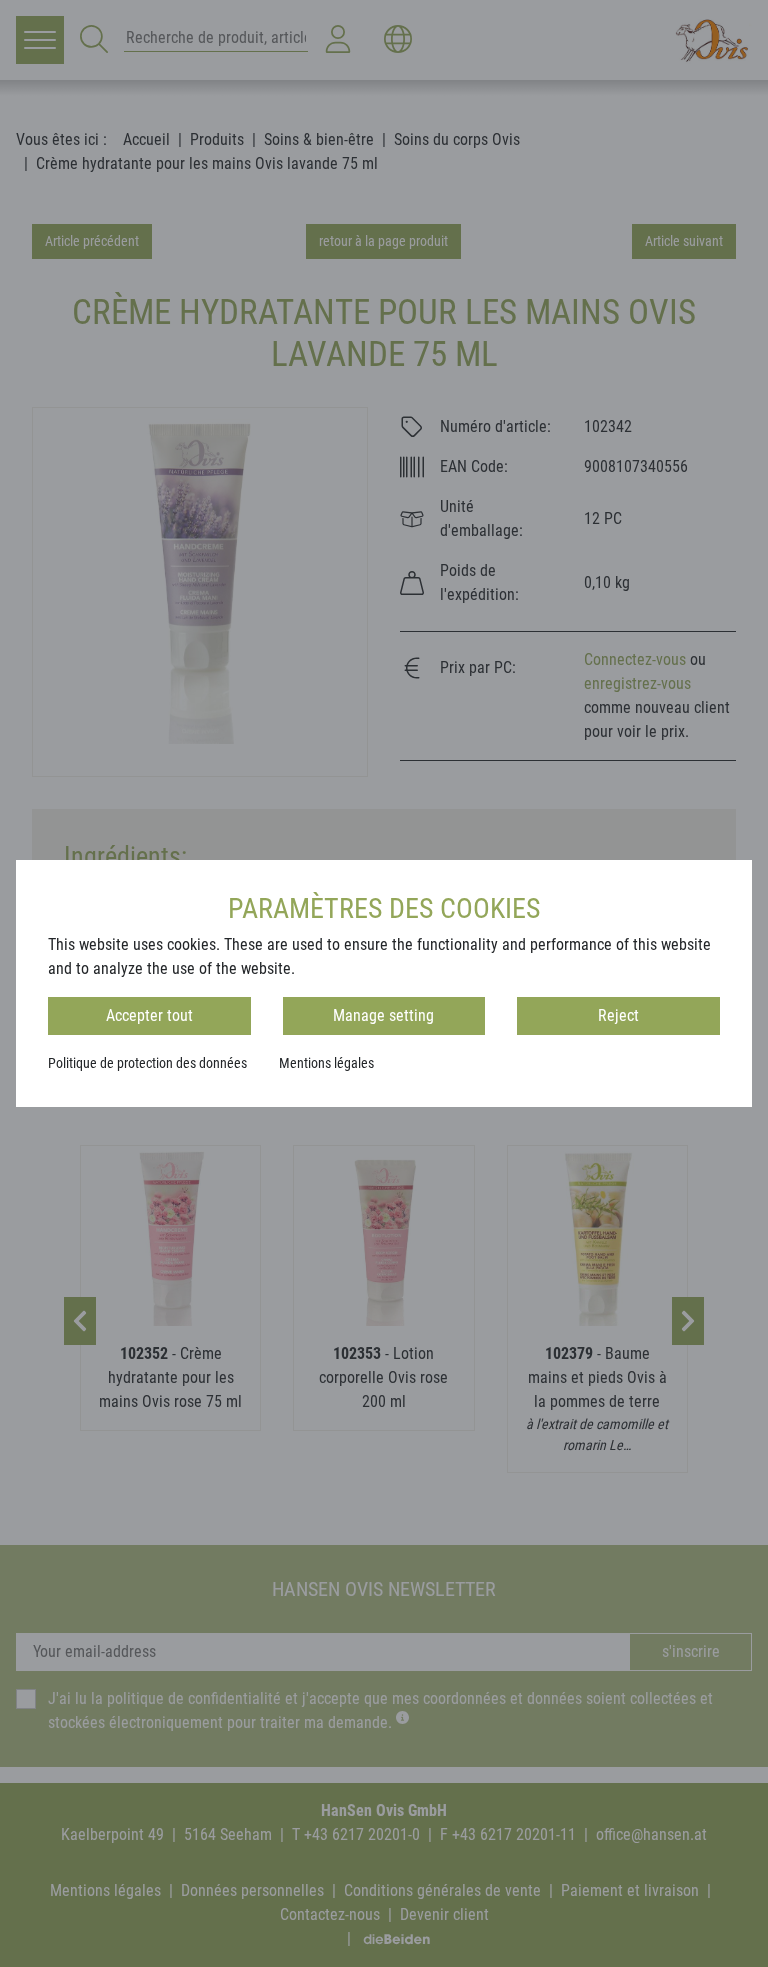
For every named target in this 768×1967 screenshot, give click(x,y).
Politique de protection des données (147, 1063)
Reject (618, 1015)
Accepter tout (149, 1015)
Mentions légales (326, 1063)
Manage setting (383, 1015)
